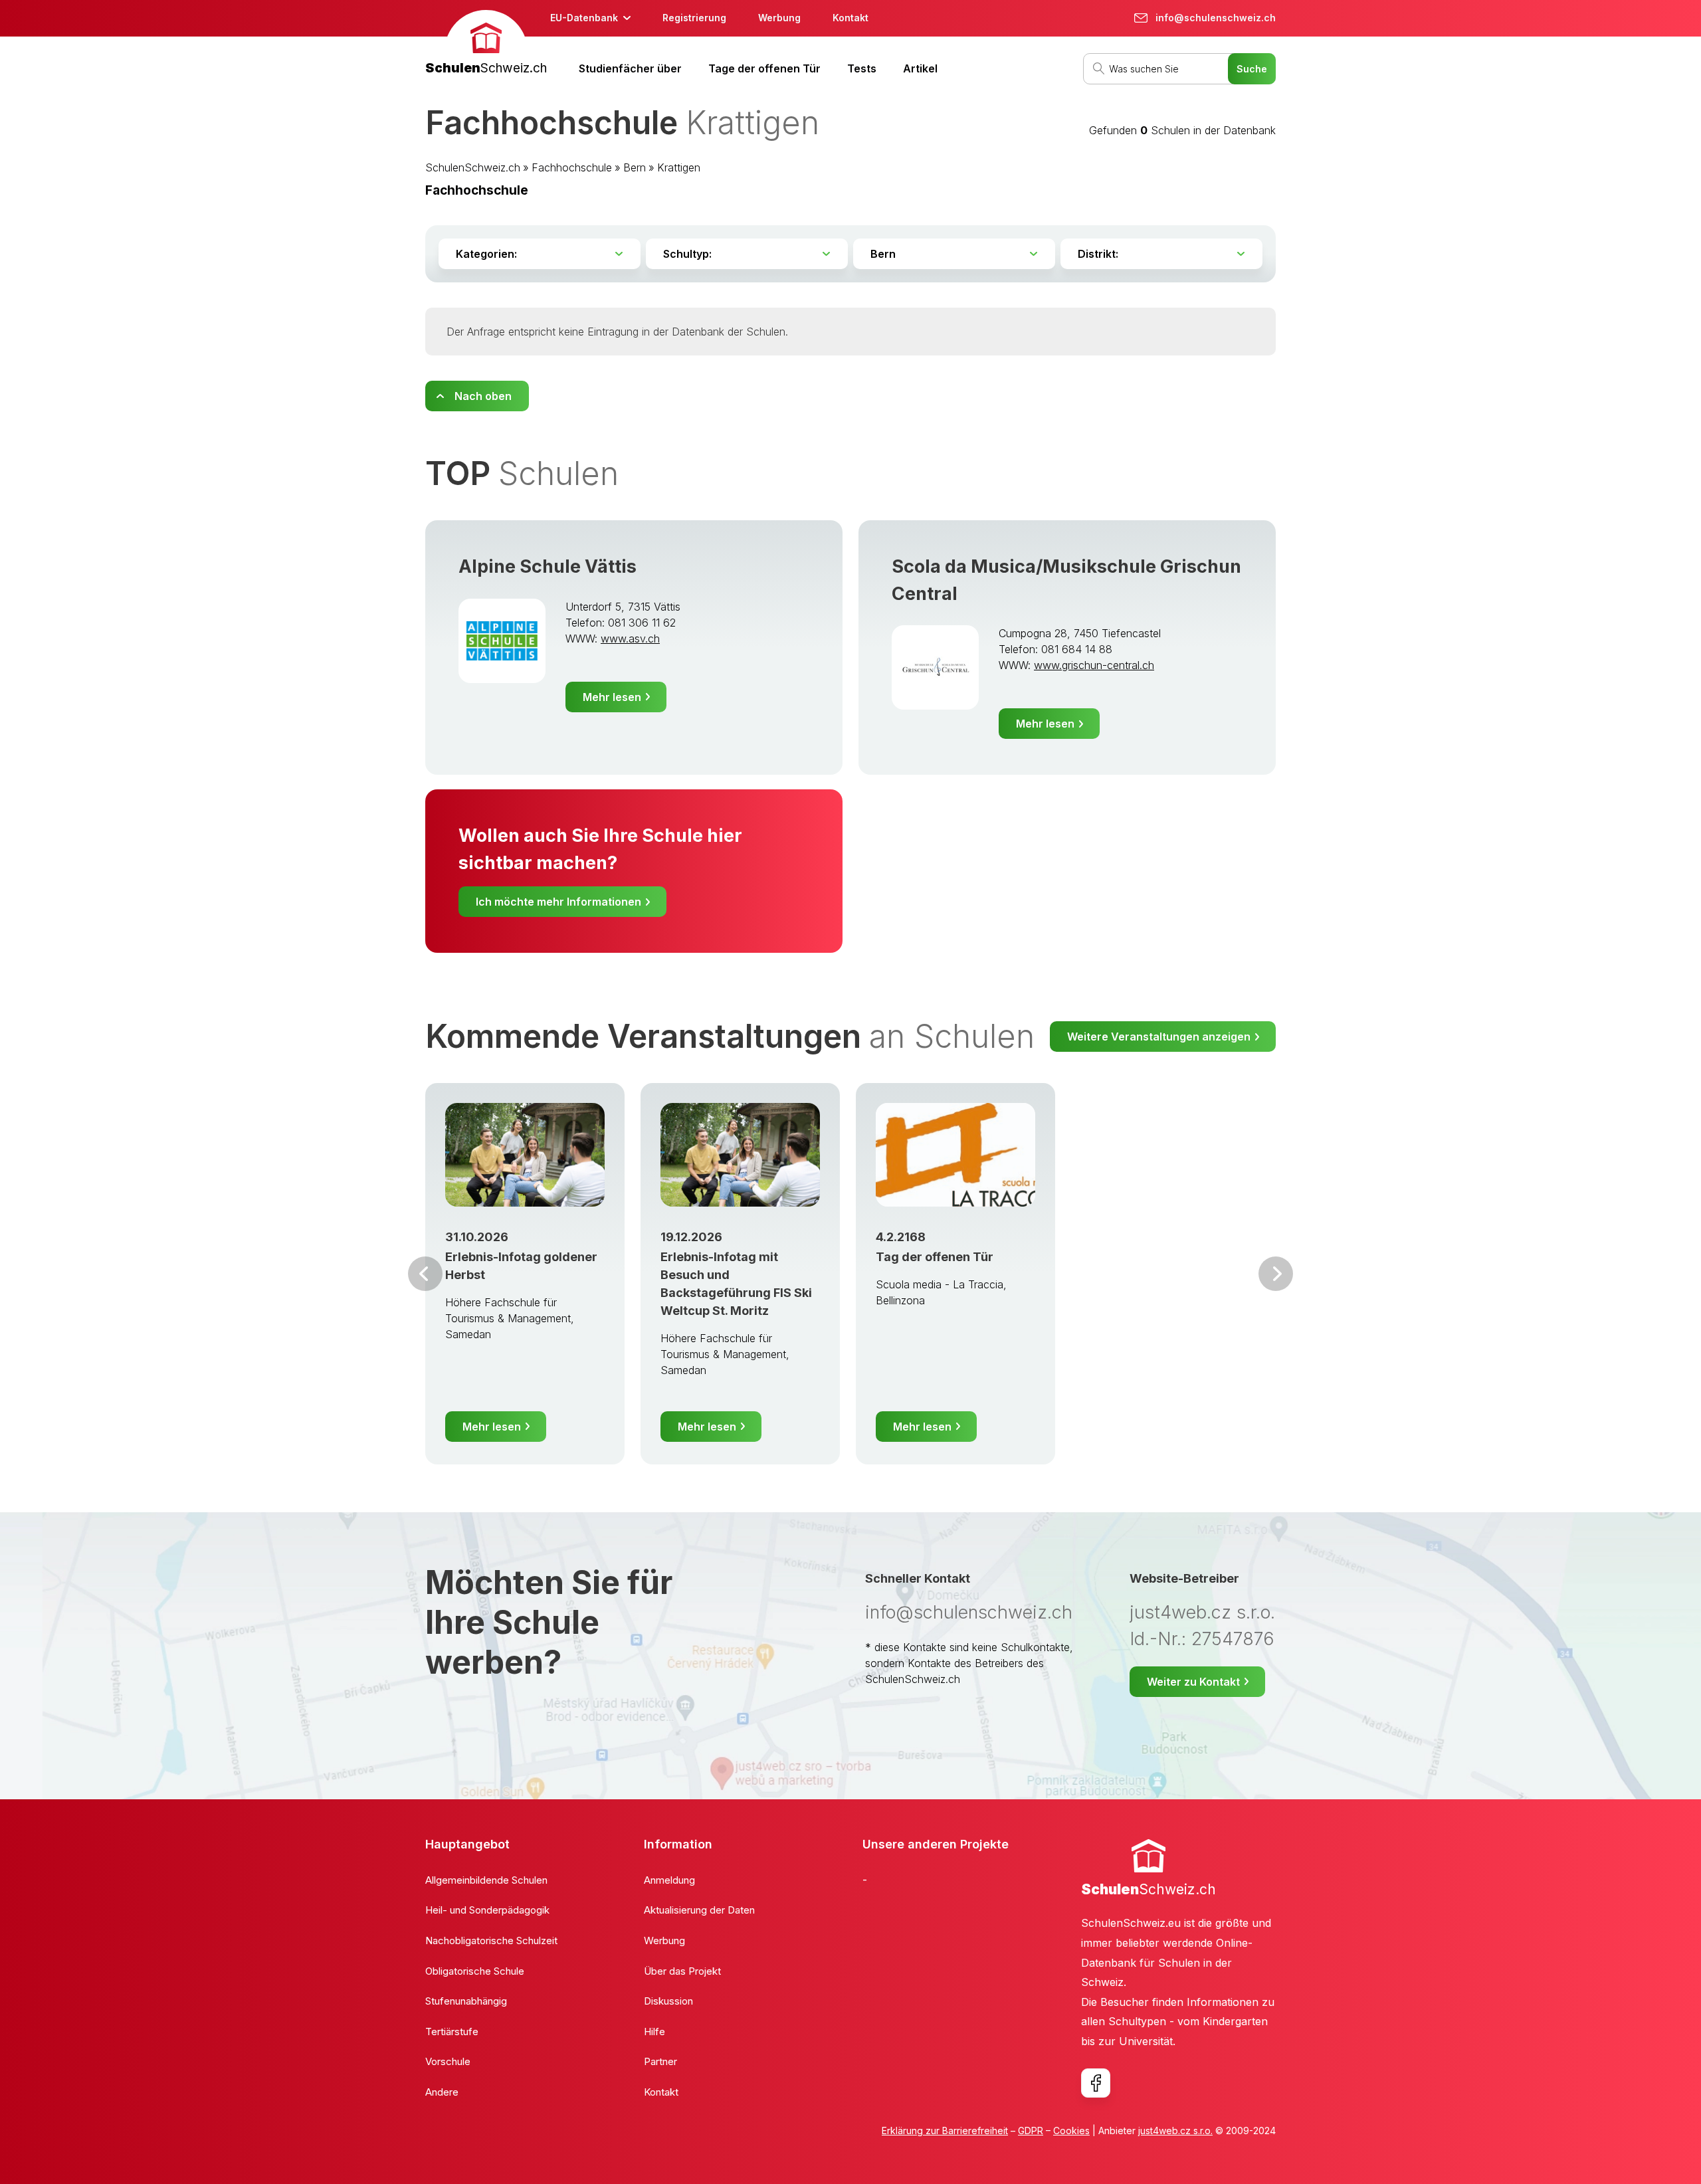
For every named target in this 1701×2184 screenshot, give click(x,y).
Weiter (1276, 1274)
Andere (442, 2092)
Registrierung (694, 18)
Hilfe (654, 2032)
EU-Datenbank (584, 18)
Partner (660, 2061)
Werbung (779, 18)
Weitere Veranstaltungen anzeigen (1159, 1037)
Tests (862, 68)
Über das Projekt (682, 1971)
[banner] (486, 44)
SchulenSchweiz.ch (473, 167)
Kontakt (850, 18)
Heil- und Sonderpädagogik (487, 1910)
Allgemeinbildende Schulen (486, 1880)
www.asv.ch (630, 639)
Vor (425, 1274)
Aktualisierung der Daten (699, 1910)
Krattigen (679, 167)
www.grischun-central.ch (1094, 665)
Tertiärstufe (452, 2032)
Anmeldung (669, 1880)
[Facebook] (1096, 2083)
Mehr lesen (612, 697)
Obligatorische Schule (475, 1971)
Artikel (920, 68)
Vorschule (448, 2061)
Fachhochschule (572, 167)
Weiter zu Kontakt (1193, 1682)
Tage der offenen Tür (764, 68)
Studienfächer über (630, 68)
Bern (635, 167)
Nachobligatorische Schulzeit (491, 1940)
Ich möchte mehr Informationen (558, 902)
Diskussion (668, 2001)
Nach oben (483, 396)
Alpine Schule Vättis (548, 566)
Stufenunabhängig (466, 2001)
